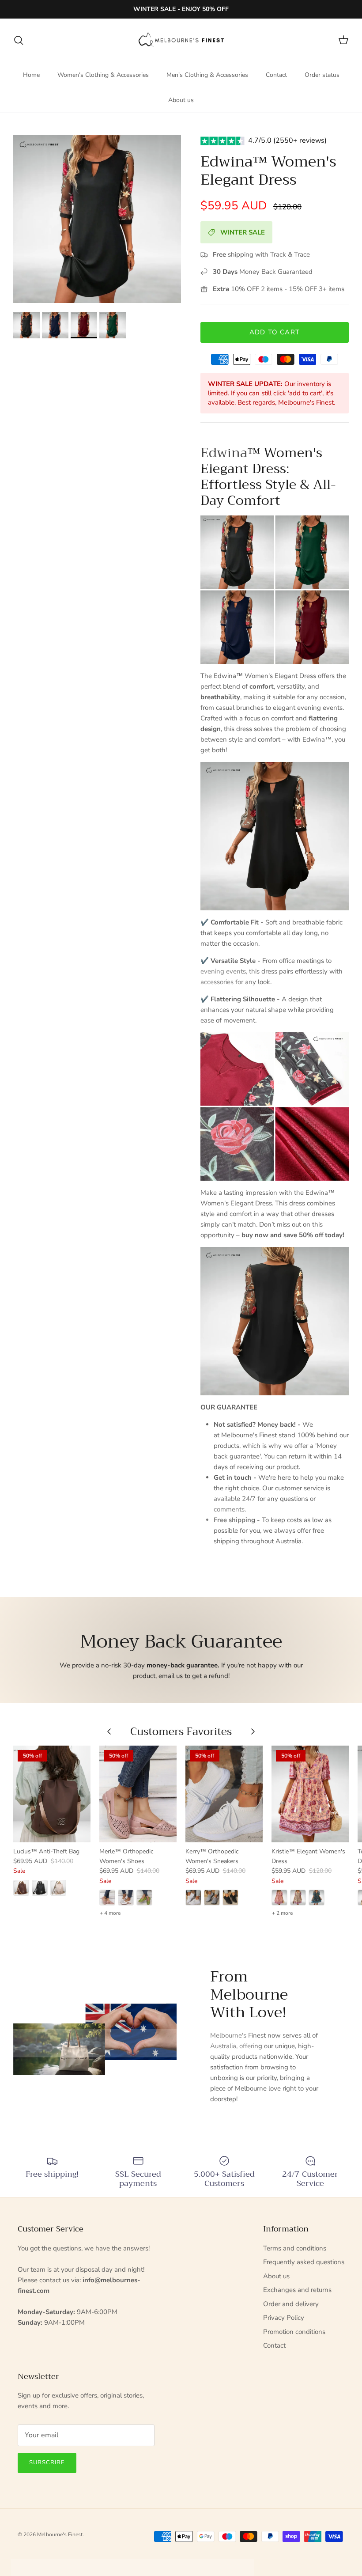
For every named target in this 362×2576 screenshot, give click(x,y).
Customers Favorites (181, 1731)
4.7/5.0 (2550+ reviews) (287, 140)
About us (181, 100)
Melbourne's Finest (60, 2534)
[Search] (19, 40)
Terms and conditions (295, 2248)
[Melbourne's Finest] (181, 40)
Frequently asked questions (304, 2262)
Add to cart (275, 332)
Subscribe (47, 2462)
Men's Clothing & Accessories (207, 75)
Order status (322, 75)
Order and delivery (291, 2304)
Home (31, 75)
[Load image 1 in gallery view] (97, 219)
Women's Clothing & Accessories (103, 75)
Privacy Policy (284, 2318)
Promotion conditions (294, 2332)
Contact (276, 75)
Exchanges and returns (297, 2290)
